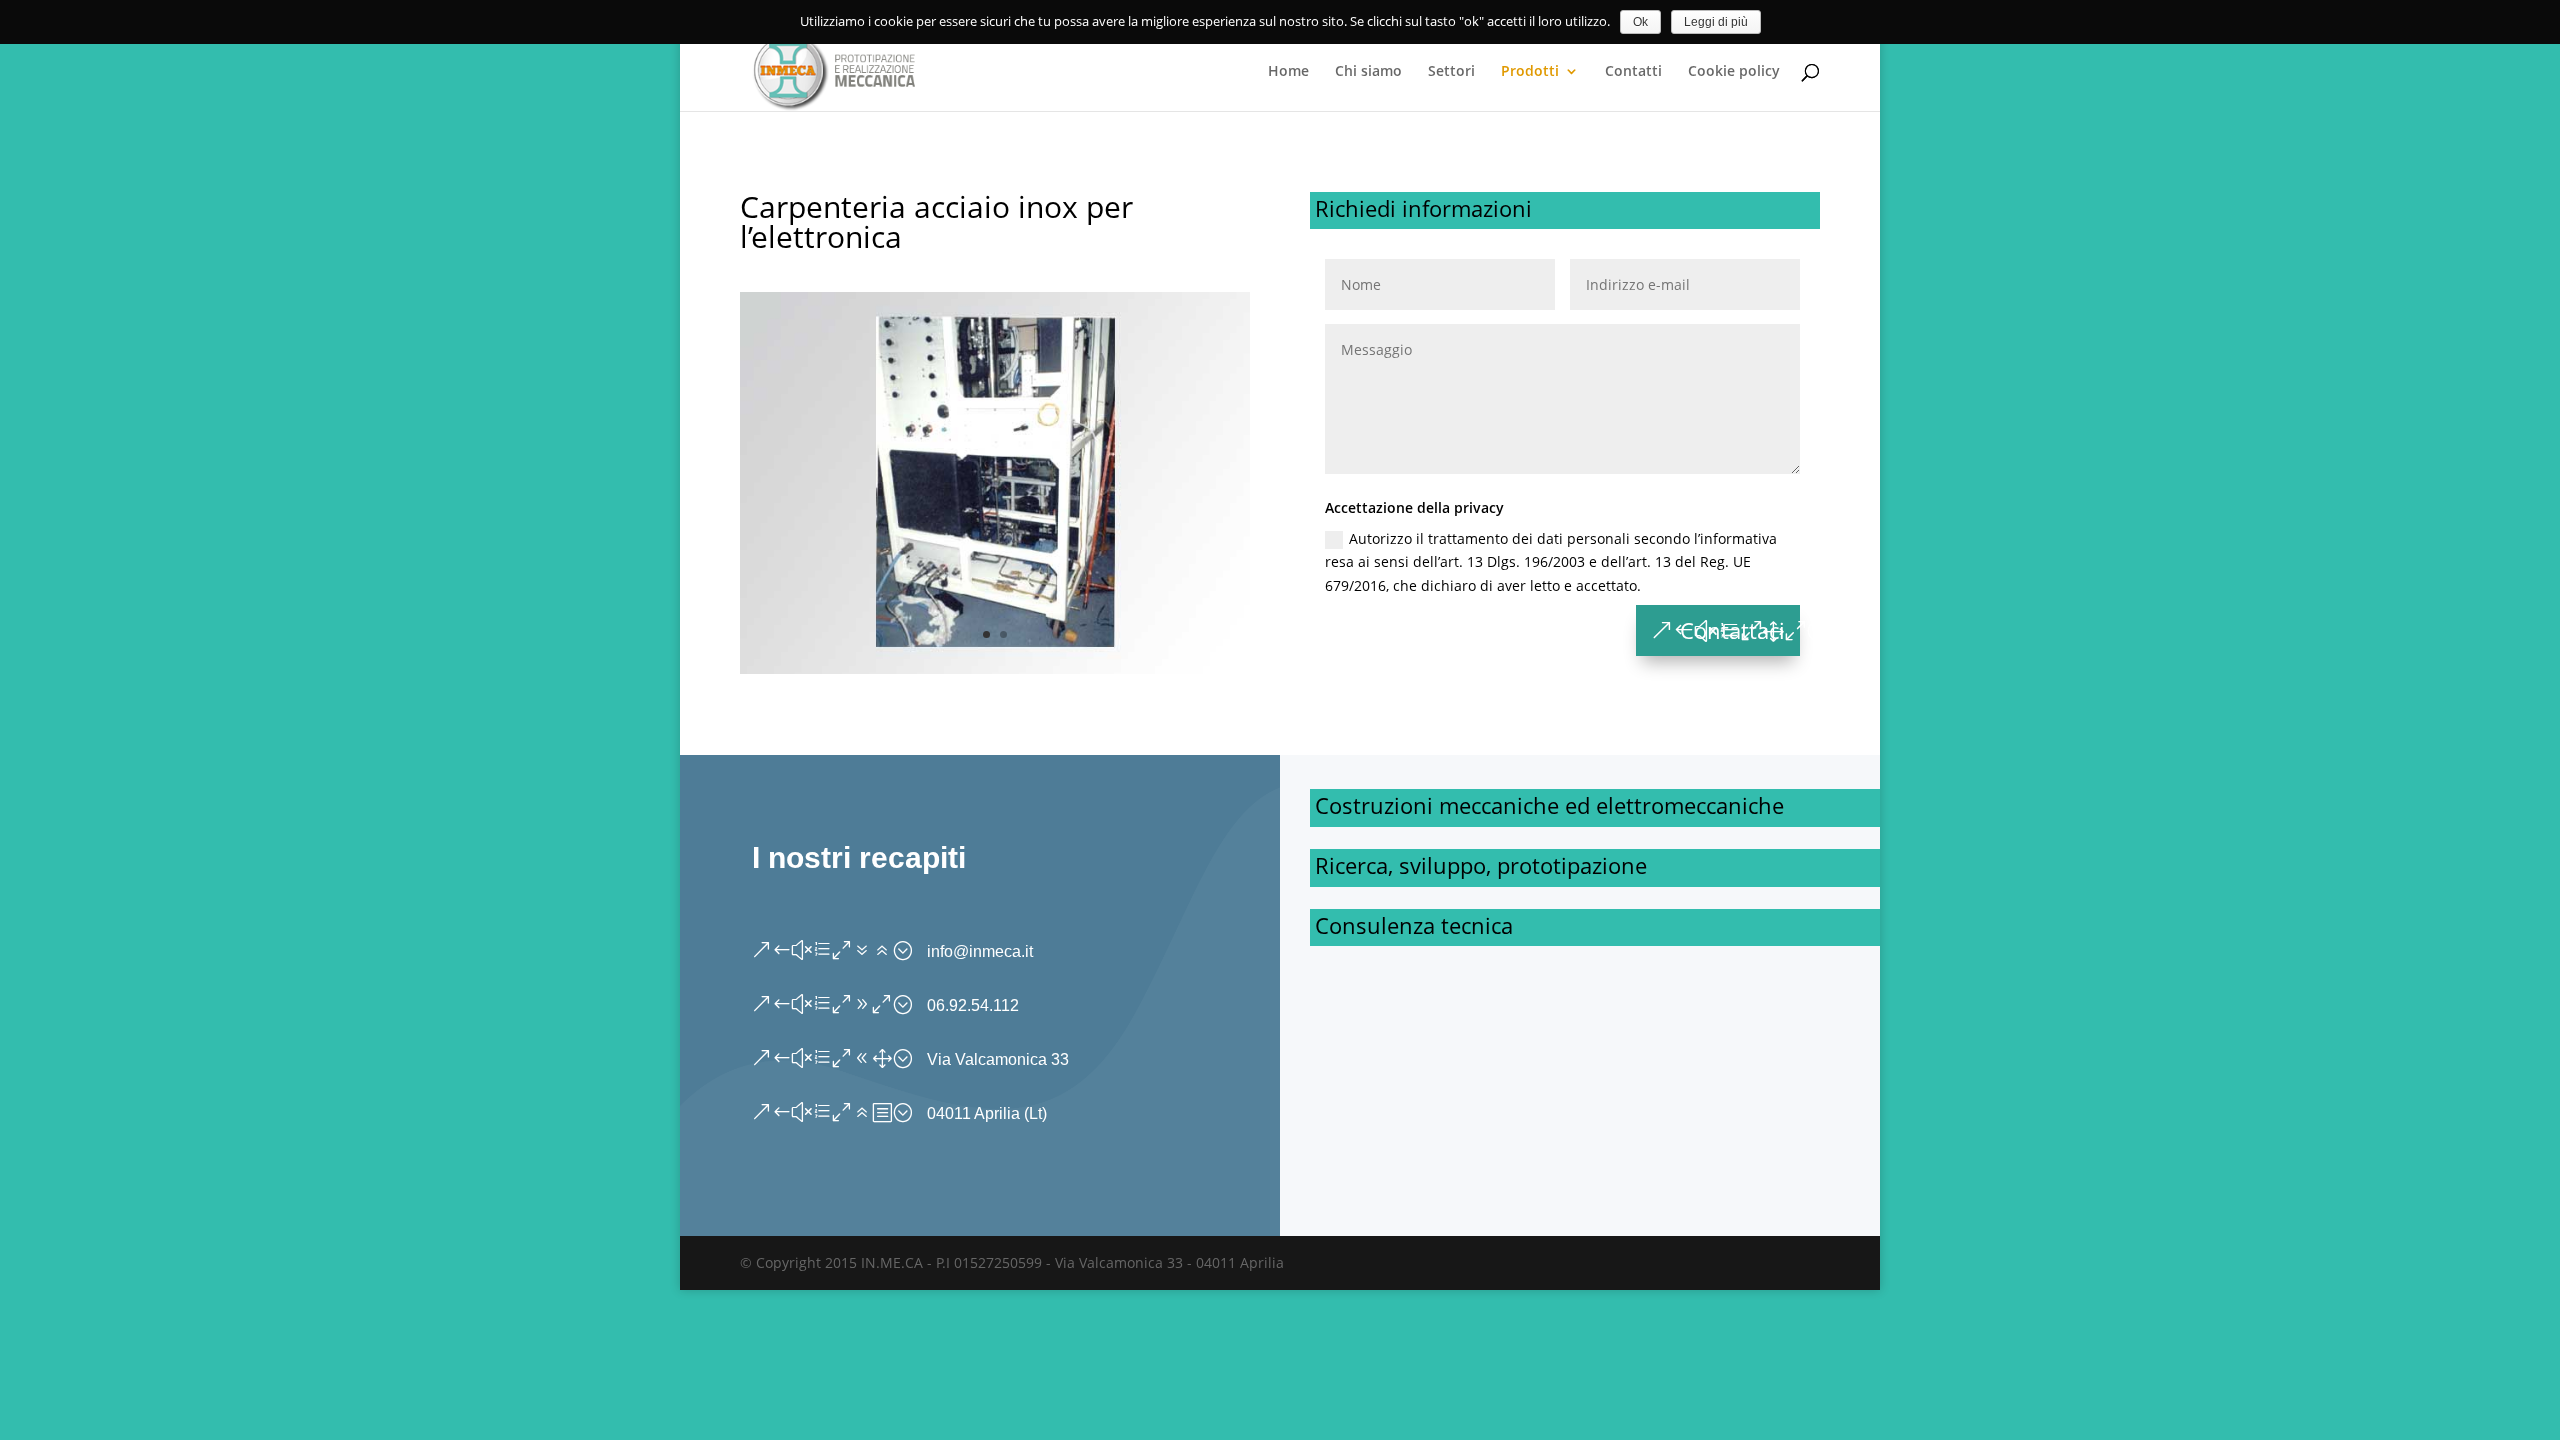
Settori (1451, 72)
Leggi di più (1716, 22)
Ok (1640, 22)
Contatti (1633, 72)
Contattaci (1732, 630)
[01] (995, 668)
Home (1288, 72)
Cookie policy (1734, 72)
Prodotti (1530, 72)
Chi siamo (1368, 72)
